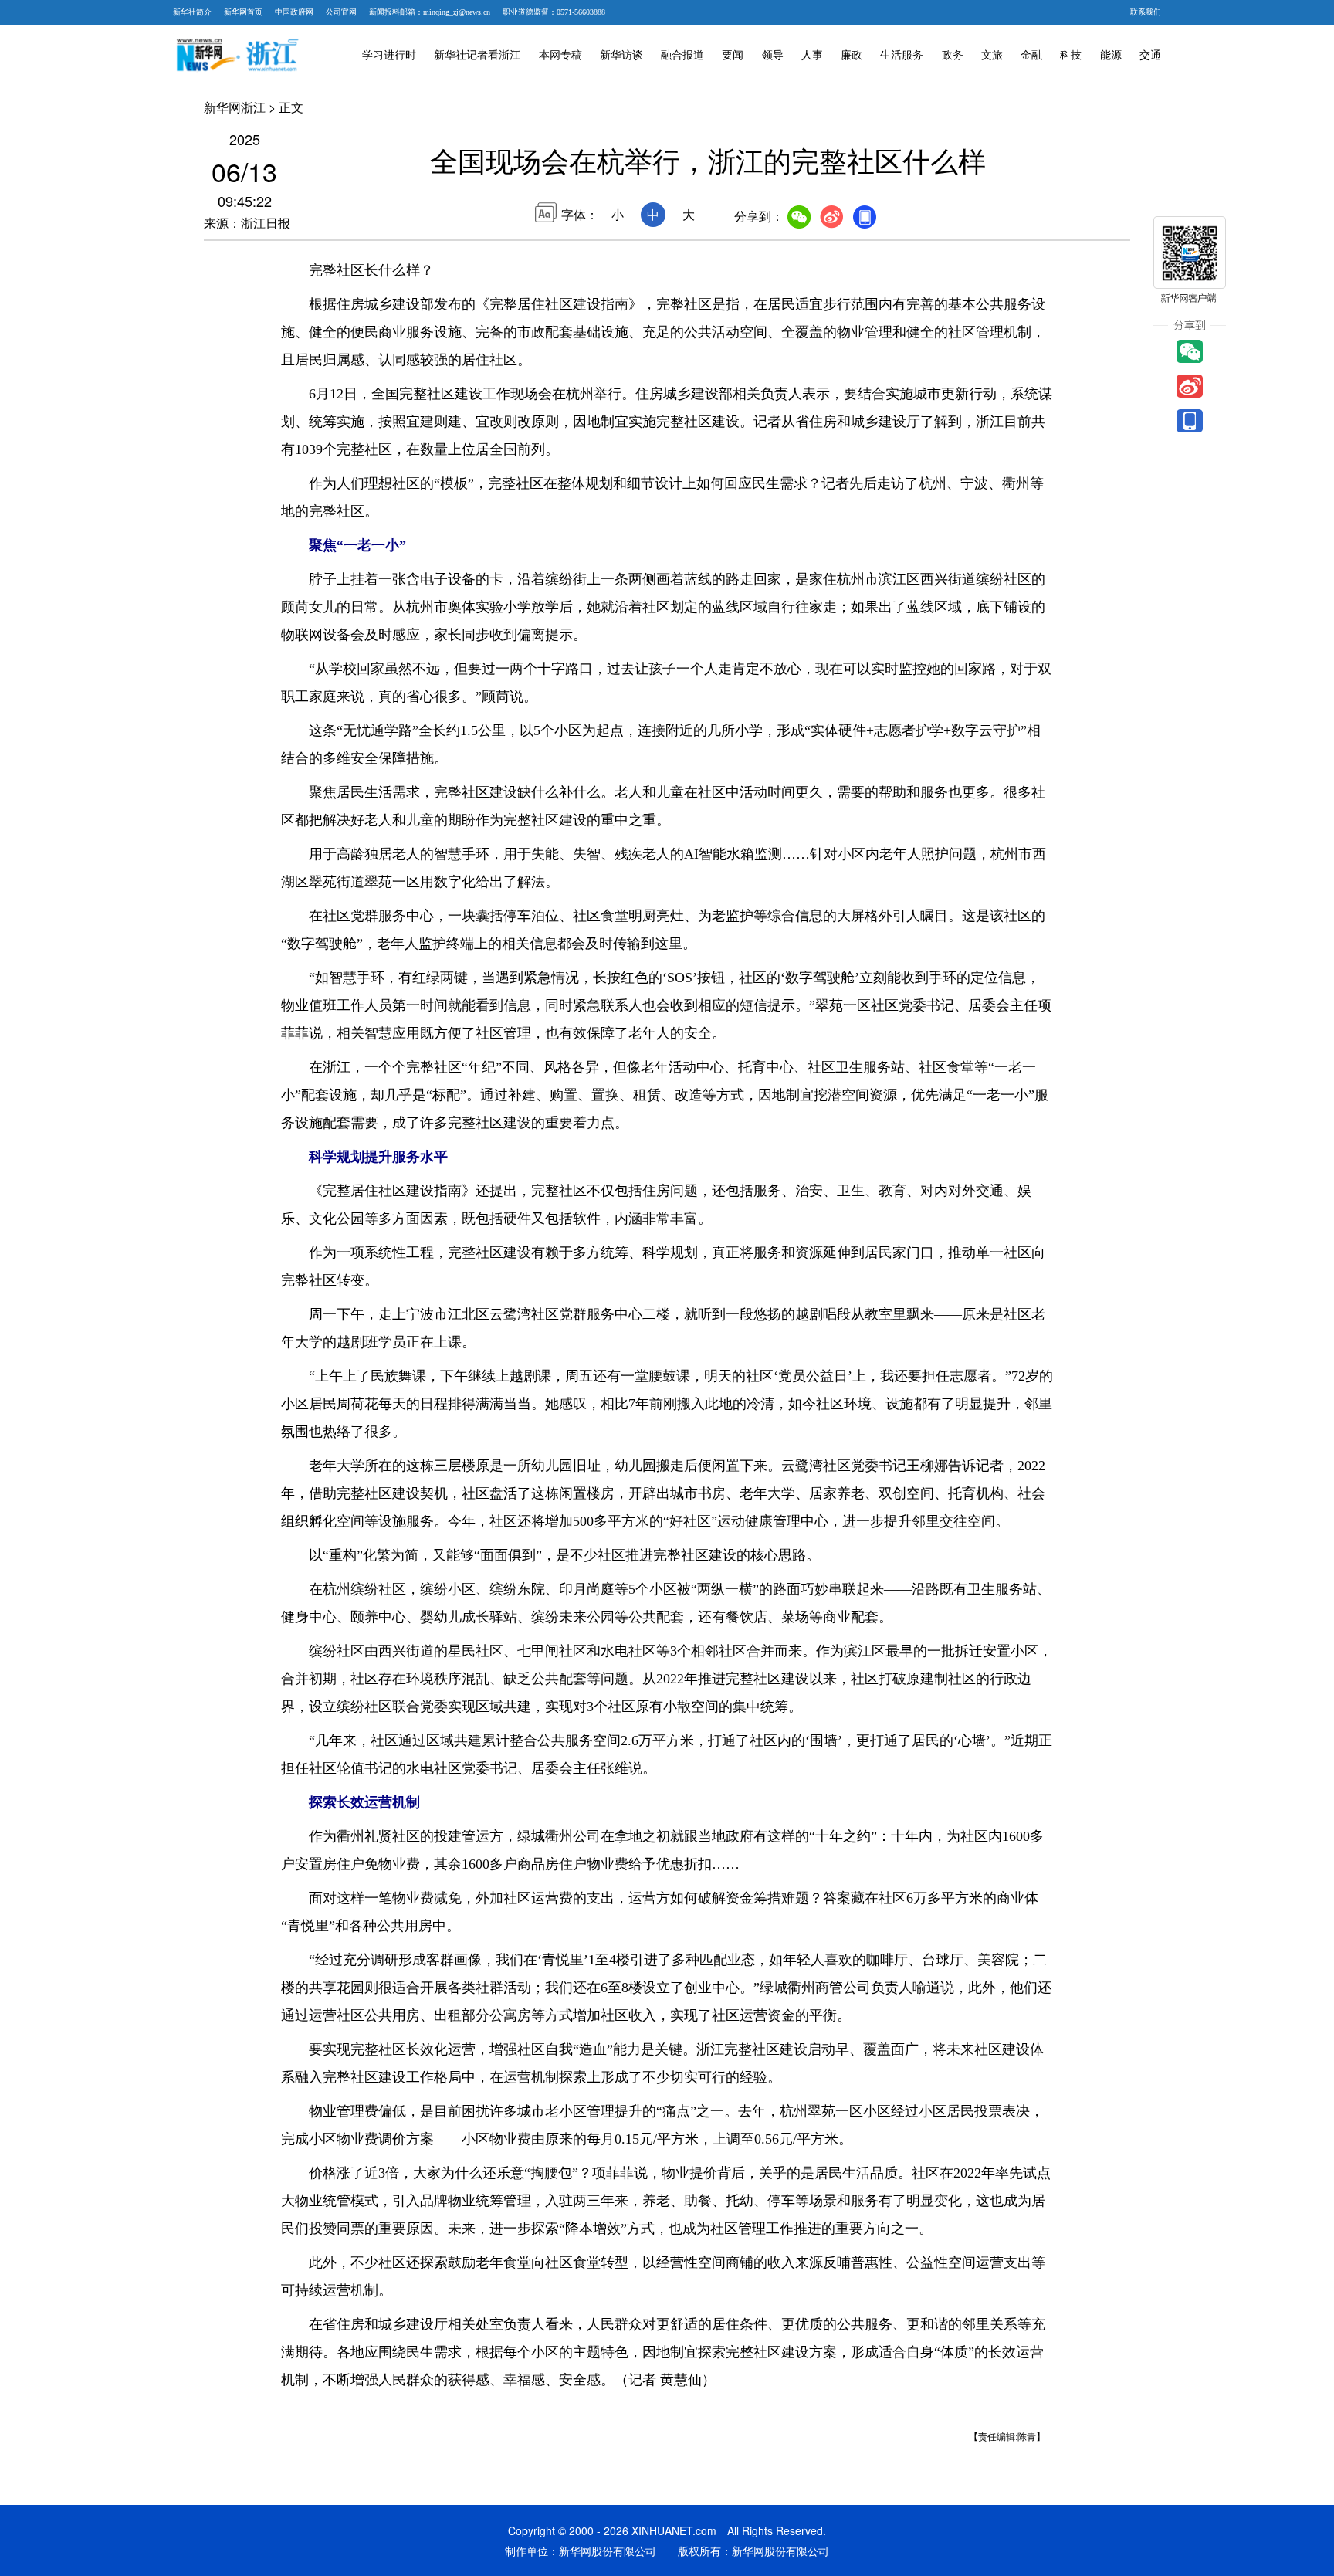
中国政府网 (294, 12)
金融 (1031, 55)
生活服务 (902, 55)
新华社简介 (192, 12)
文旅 (992, 55)
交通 (1150, 55)
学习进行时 (389, 55)
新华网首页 (243, 12)
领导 (773, 55)
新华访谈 (621, 55)
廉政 (852, 55)
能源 (1111, 55)
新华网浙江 (235, 107)
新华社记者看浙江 (477, 55)
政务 (953, 55)
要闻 (733, 55)
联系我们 (1146, 12)
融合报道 (682, 55)
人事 (812, 55)
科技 (1071, 55)
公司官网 (341, 12)
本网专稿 (560, 55)
